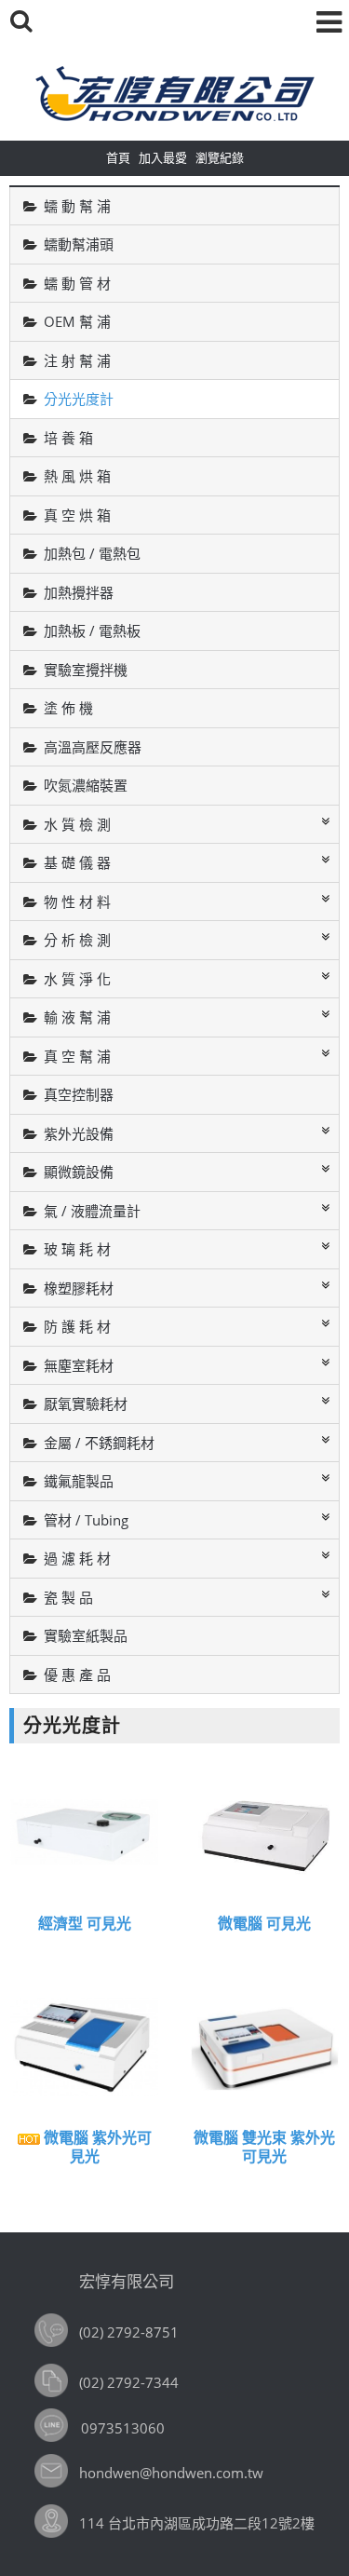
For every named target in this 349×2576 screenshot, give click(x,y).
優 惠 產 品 (77, 1674)
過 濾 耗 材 (77, 1558)
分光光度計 (79, 399)
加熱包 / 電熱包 (92, 553)
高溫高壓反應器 (93, 747)
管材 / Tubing (86, 1520)
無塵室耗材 (79, 1365)
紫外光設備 (79, 1133)
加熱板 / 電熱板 (92, 630)
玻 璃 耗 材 (77, 1249)
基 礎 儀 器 (77, 862)
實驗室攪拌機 (86, 670)
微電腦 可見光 (264, 1924)
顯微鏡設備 (79, 1172)
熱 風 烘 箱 (77, 476)
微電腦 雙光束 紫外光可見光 (264, 2147)
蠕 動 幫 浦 (77, 206)
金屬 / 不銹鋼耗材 (99, 1443)
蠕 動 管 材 (77, 283)
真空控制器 (79, 1094)
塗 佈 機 (68, 708)
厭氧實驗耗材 (86, 1403)
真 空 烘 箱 (77, 515)
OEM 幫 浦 (77, 321)
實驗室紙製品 (86, 1635)
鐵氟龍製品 (79, 1481)
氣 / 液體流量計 (92, 1211)
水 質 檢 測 (77, 824)
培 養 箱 (68, 438)
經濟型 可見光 (85, 1924)
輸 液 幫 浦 (77, 1017)
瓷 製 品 (68, 1597)
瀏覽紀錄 (220, 157)
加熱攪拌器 (79, 592)
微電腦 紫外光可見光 (96, 2147)
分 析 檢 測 (77, 940)
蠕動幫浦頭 (79, 244)
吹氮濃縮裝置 (86, 785)
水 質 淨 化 (77, 979)
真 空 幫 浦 (77, 1056)
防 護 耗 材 (77, 1326)
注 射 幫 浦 (77, 360)
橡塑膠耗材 (79, 1288)
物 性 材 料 (77, 902)
